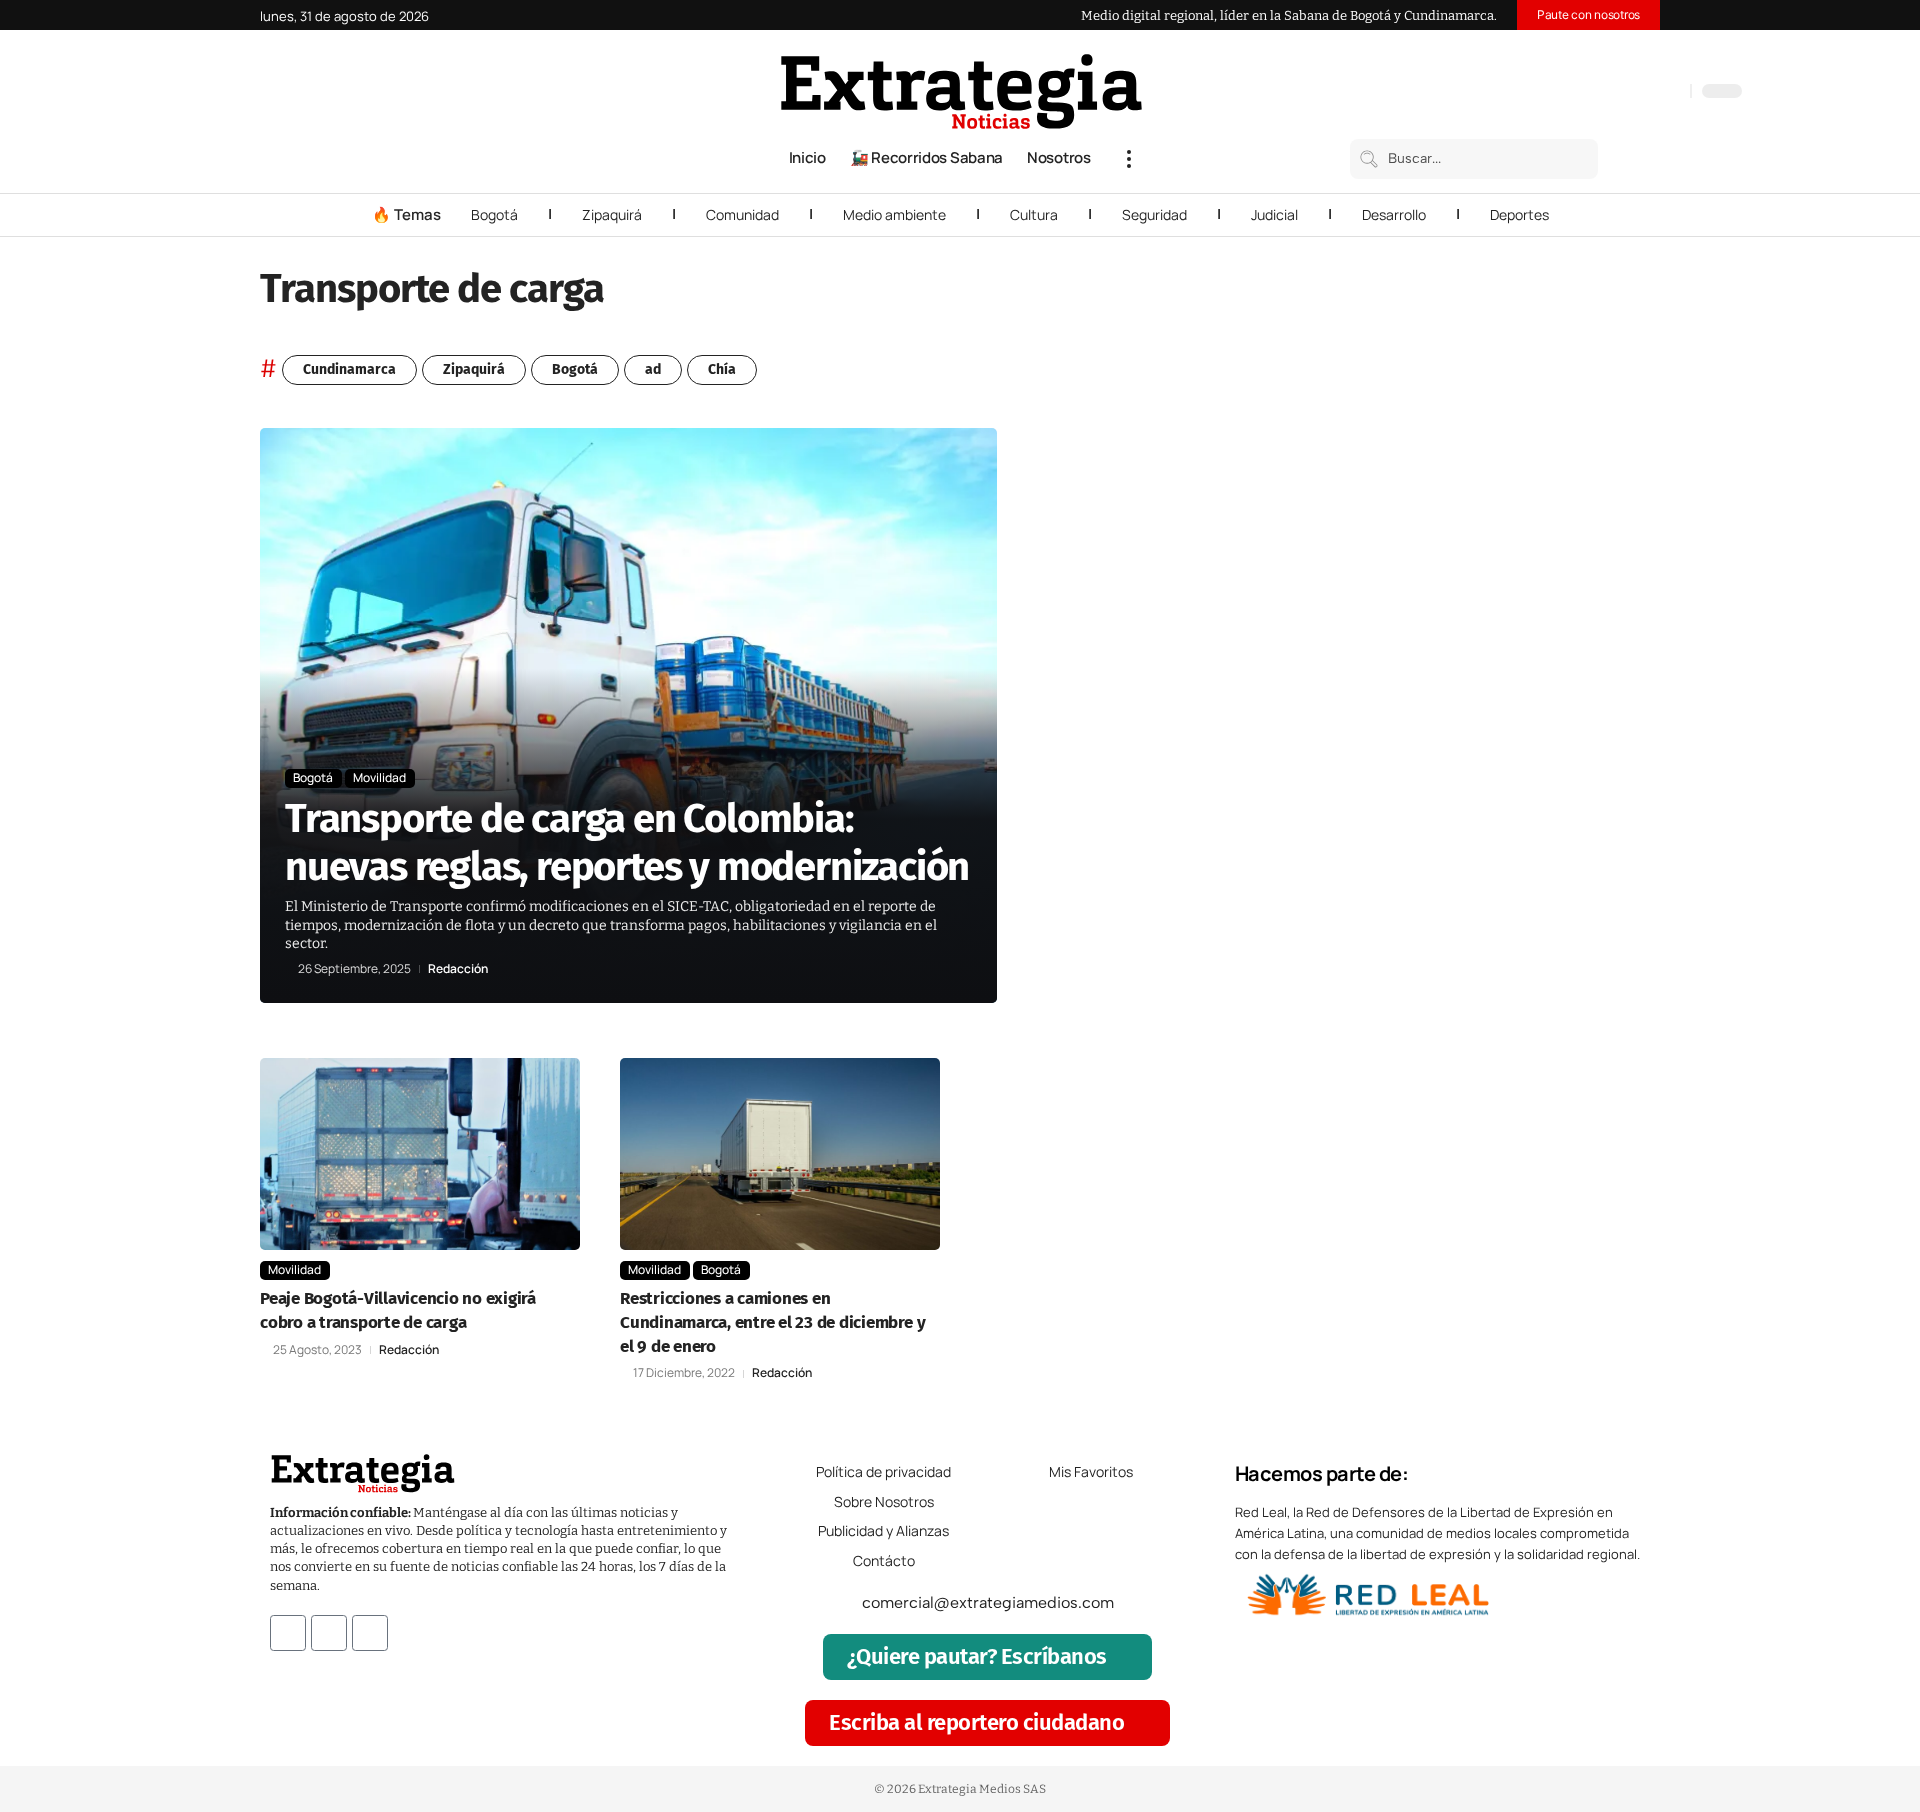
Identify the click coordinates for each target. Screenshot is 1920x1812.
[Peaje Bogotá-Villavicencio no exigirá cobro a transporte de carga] (420, 1154)
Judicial (1274, 214)
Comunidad (742, 214)
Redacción (458, 969)
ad (653, 369)
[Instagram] (1610, 93)
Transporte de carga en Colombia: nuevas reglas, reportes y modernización (627, 843)
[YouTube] (1590, 93)
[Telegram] (1650, 93)
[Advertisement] (1526, 728)
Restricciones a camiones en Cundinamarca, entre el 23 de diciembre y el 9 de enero (772, 1322)
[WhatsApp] (1670, 93)
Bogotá (494, 214)
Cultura (1034, 214)
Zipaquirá (612, 214)
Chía (722, 369)
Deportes (1519, 214)
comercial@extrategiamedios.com (988, 1602)
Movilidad (379, 777)
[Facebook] (1570, 93)
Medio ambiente (894, 214)
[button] (1129, 159)
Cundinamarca (349, 369)
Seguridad (1154, 214)
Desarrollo (1394, 214)
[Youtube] (370, 1633)
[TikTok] (1630, 93)
